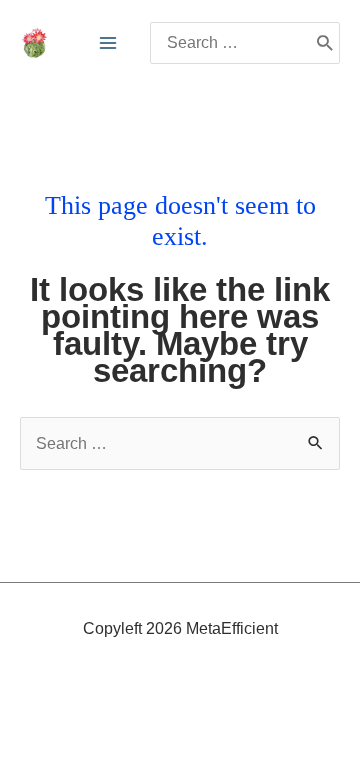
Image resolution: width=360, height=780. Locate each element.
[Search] (324, 43)
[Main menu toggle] (108, 43)
